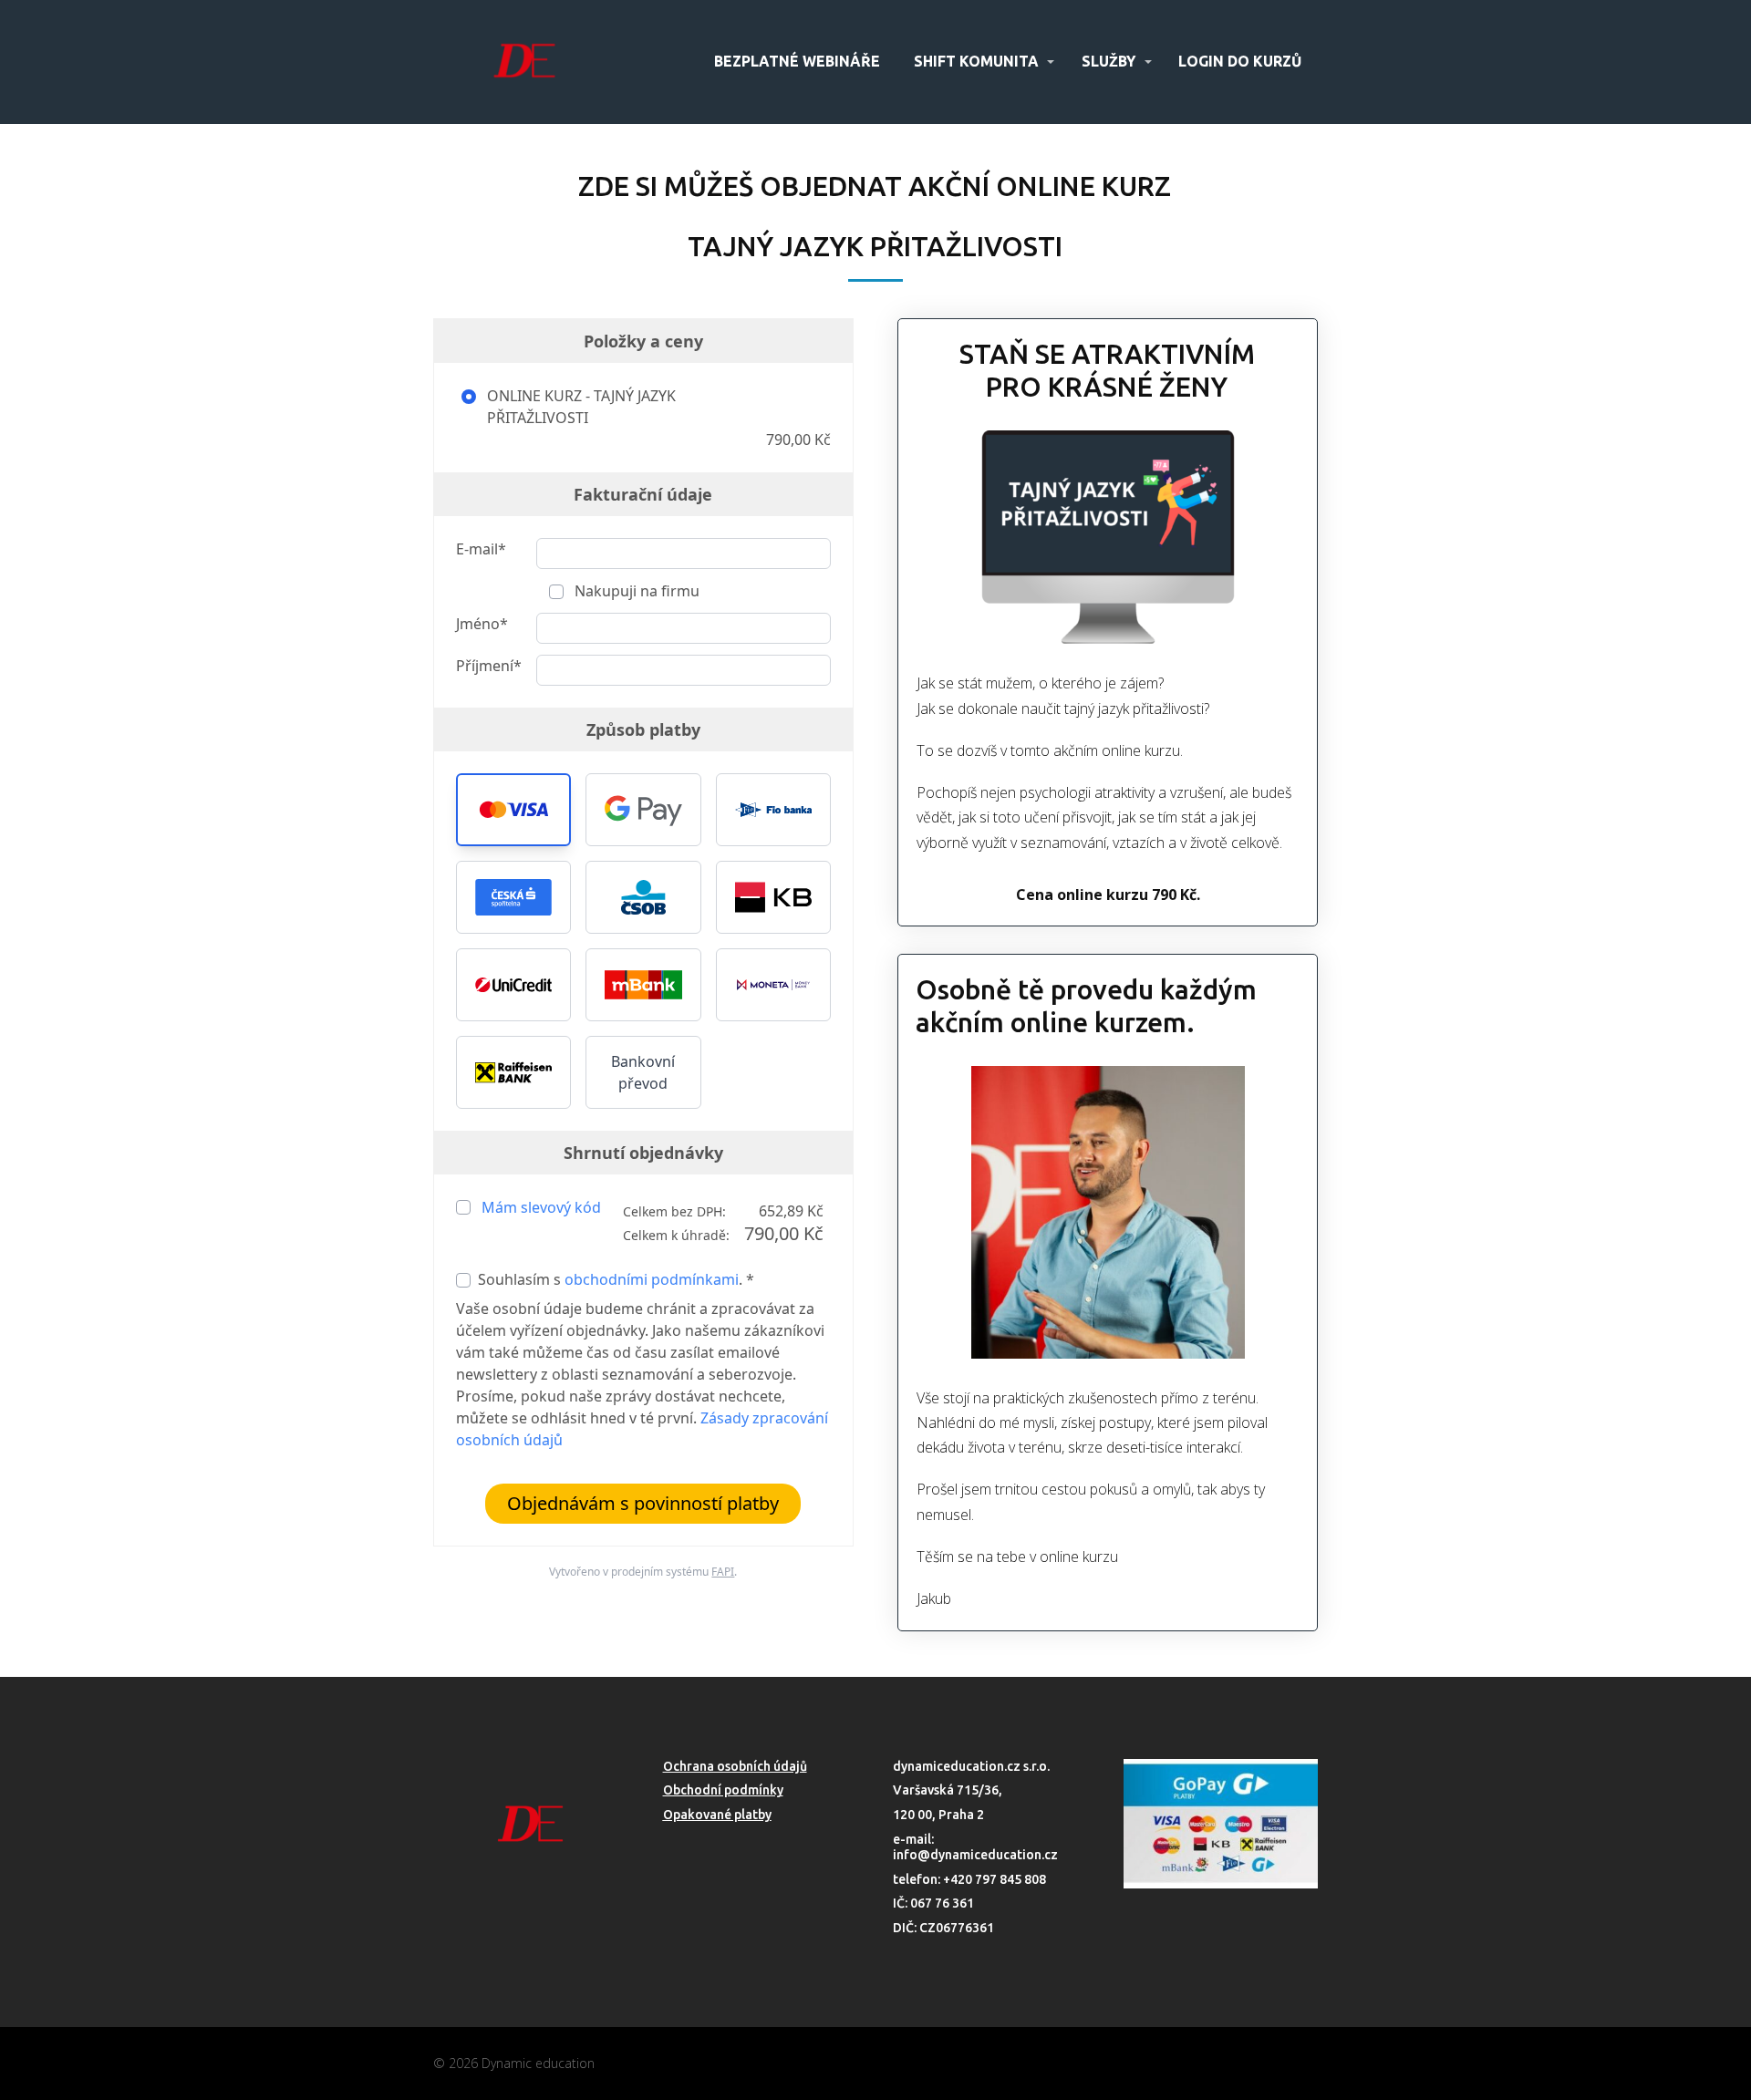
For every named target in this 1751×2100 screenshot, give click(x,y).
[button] (513, 810)
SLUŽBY (1109, 61)
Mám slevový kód (541, 1207)
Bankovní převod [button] (643, 1072)
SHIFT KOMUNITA (976, 61)
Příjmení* (489, 666)
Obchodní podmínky (723, 1790)
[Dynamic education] (524, 62)
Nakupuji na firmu (635, 591)
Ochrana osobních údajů (735, 1766)
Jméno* (482, 624)
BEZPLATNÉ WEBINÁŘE (797, 61)
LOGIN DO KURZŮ (1240, 61)
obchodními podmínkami (652, 1279)
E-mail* (481, 549)
